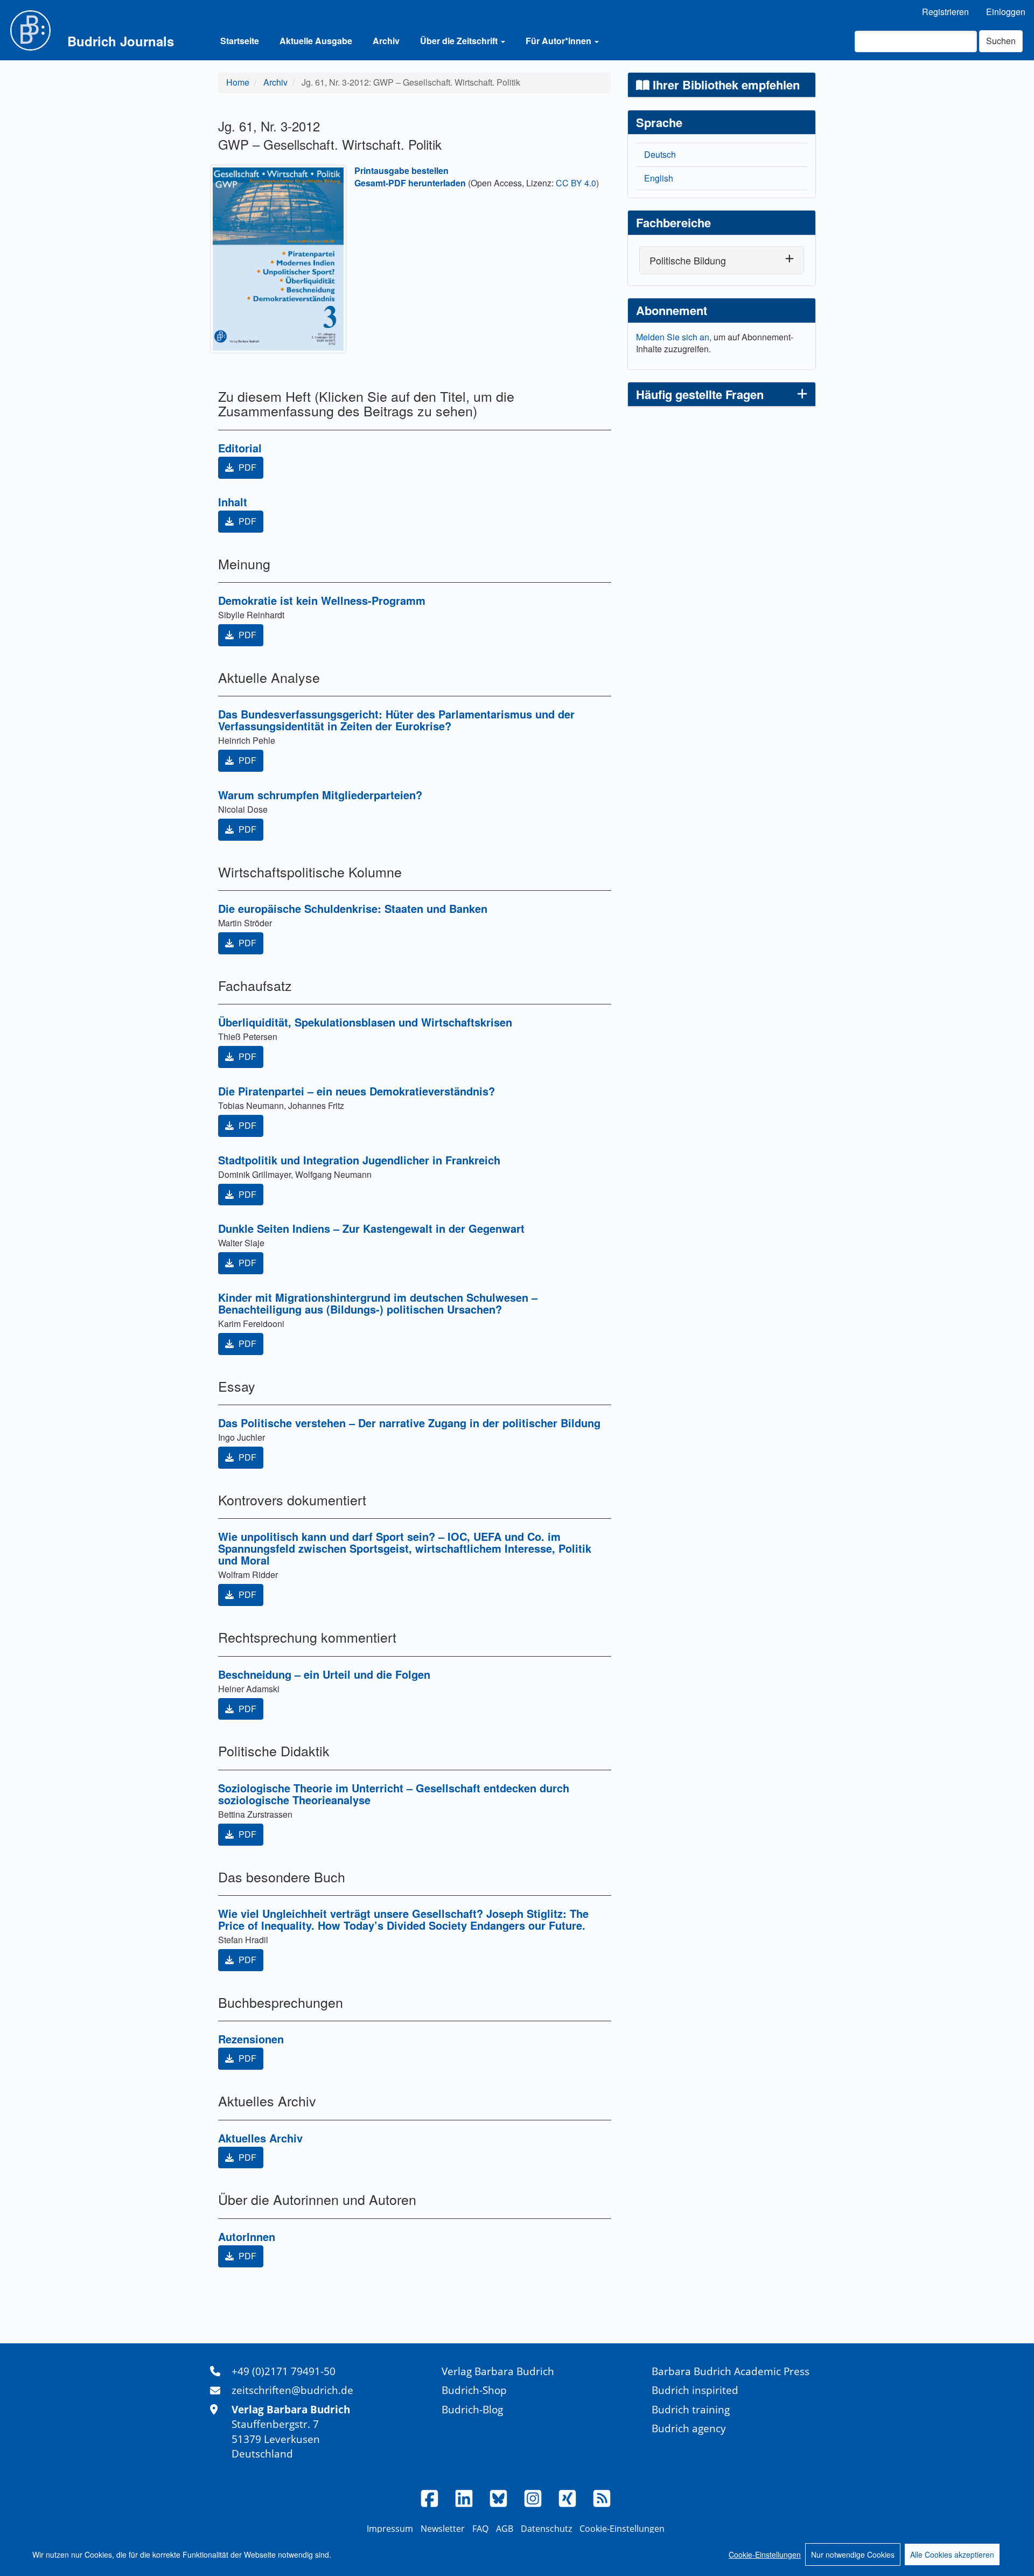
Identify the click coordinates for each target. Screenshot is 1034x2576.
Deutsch (660, 154)
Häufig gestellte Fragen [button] (700, 394)
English (659, 178)
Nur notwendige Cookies (853, 2554)
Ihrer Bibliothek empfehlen (725, 85)
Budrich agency (689, 2428)
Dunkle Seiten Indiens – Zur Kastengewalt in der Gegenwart (371, 1228)
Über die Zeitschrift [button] (460, 41)
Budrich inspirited (695, 2390)
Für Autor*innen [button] (560, 41)
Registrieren (945, 12)
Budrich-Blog (472, 2409)
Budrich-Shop (474, 2390)
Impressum (390, 2529)
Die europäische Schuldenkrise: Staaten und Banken (353, 908)
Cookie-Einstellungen (765, 2554)
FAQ (480, 2529)
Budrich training (691, 2409)
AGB (505, 2529)
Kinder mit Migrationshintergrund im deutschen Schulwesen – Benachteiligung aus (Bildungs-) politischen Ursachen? (378, 1303)
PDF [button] (246, 467)
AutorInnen (247, 2236)
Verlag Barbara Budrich (498, 2371)
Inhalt (233, 502)
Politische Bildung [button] (688, 260)
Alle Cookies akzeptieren (952, 2554)
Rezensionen (251, 2039)
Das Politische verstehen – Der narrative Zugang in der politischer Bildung (409, 1423)
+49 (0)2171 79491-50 (284, 2371)
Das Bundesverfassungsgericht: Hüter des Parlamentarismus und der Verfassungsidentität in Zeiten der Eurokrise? (396, 720)
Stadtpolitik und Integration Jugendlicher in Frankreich (359, 1160)
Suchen (1001, 41)
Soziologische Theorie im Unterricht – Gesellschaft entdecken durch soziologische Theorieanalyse (394, 1794)
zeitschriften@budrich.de (292, 2390)
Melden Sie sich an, (675, 337)
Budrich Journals (121, 41)
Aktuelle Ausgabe (316, 41)
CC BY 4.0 (576, 183)
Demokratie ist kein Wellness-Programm (322, 600)
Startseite (240, 41)
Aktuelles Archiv (260, 2138)
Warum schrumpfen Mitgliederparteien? (320, 795)
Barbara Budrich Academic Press (731, 2371)
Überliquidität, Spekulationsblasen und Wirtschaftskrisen (365, 1022)
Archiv (386, 41)
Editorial (240, 448)
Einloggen (1006, 12)
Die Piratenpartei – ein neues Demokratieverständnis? (357, 1091)
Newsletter (443, 2529)
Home (238, 82)
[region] (517, 2554)
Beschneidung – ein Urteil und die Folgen (324, 1674)
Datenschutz (546, 2529)
